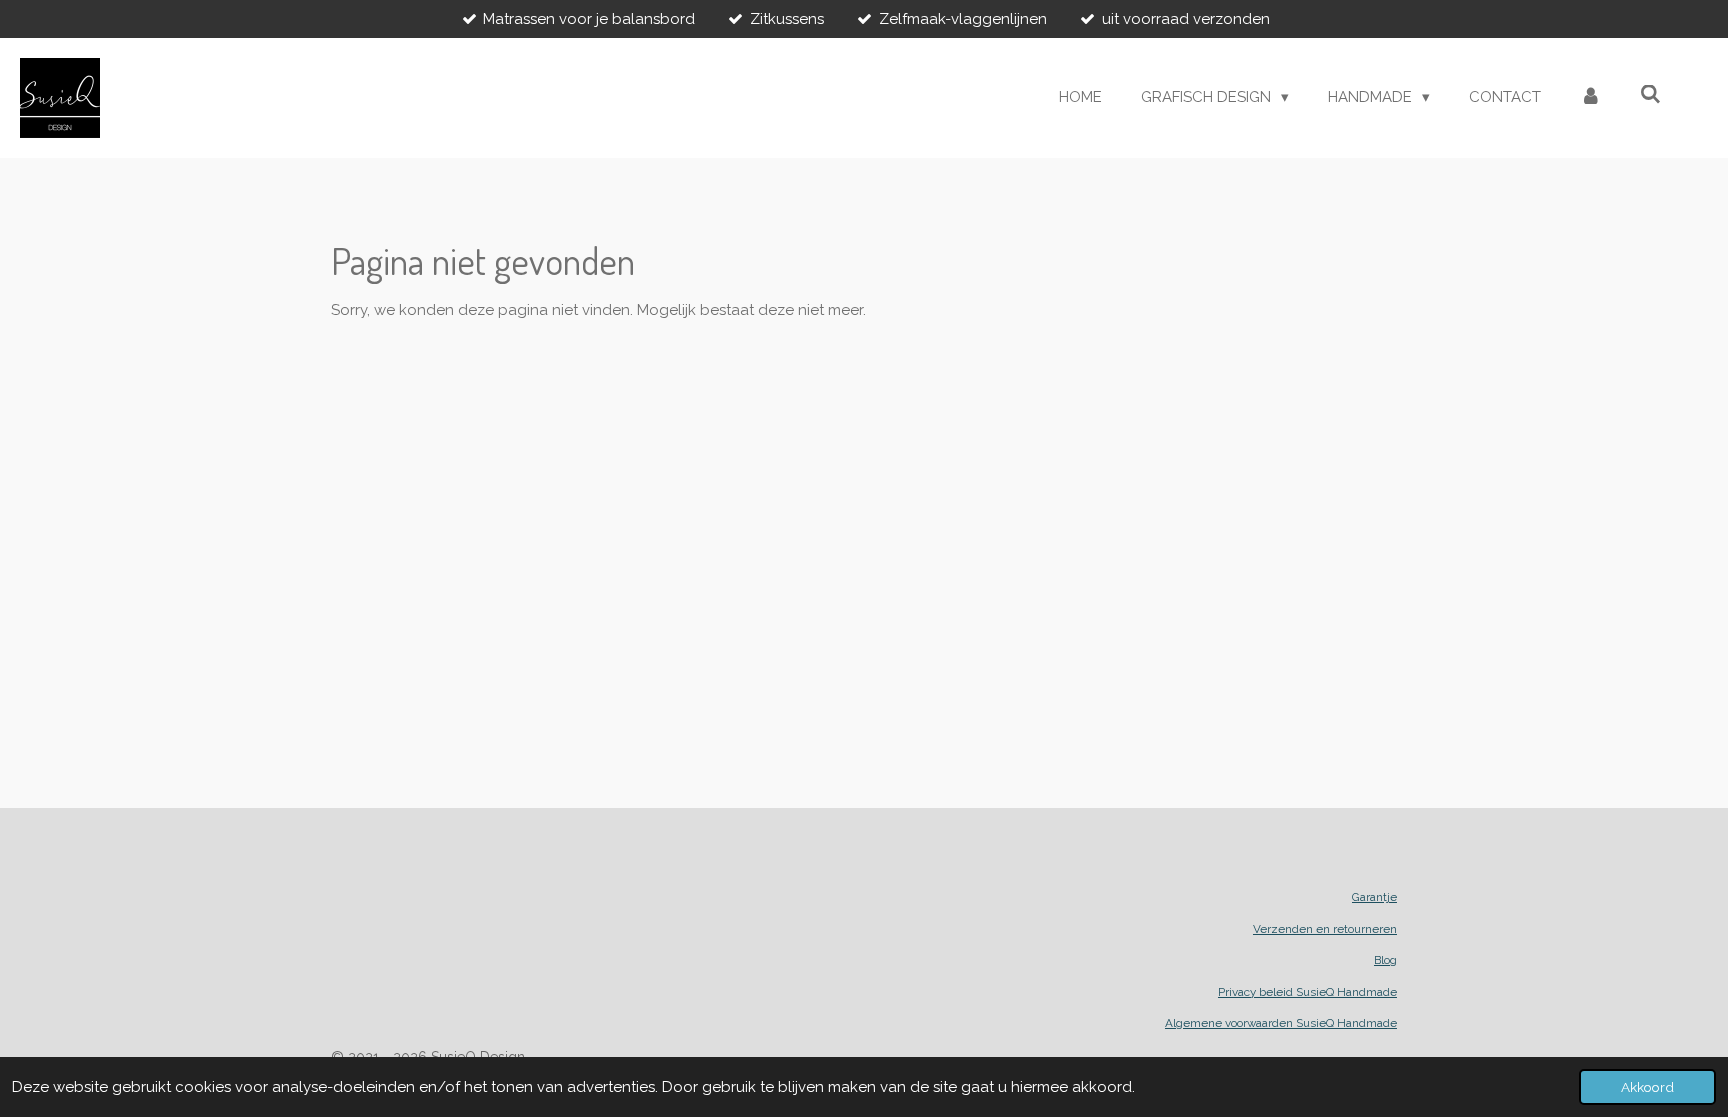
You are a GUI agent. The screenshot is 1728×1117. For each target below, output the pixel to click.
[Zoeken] (1650, 95)
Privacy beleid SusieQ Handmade (1307, 992)
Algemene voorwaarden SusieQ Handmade (1281, 1023)
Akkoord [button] (1647, 1087)
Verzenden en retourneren (1325, 929)
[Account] (1590, 97)
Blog (1385, 960)
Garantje (1374, 897)
